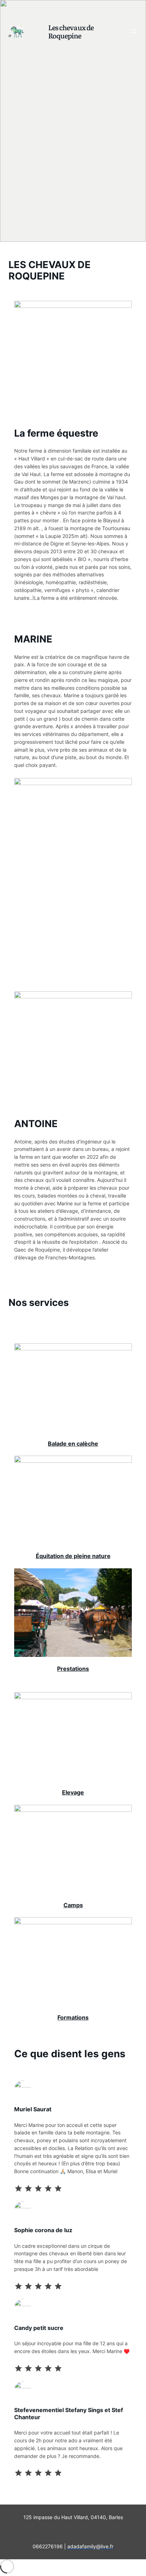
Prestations (73, 1669)
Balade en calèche (73, 1444)
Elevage (73, 1792)
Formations (73, 2017)
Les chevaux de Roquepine (71, 31)
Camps (73, 1905)
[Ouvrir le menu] (133, 31)
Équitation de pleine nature (73, 1556)
